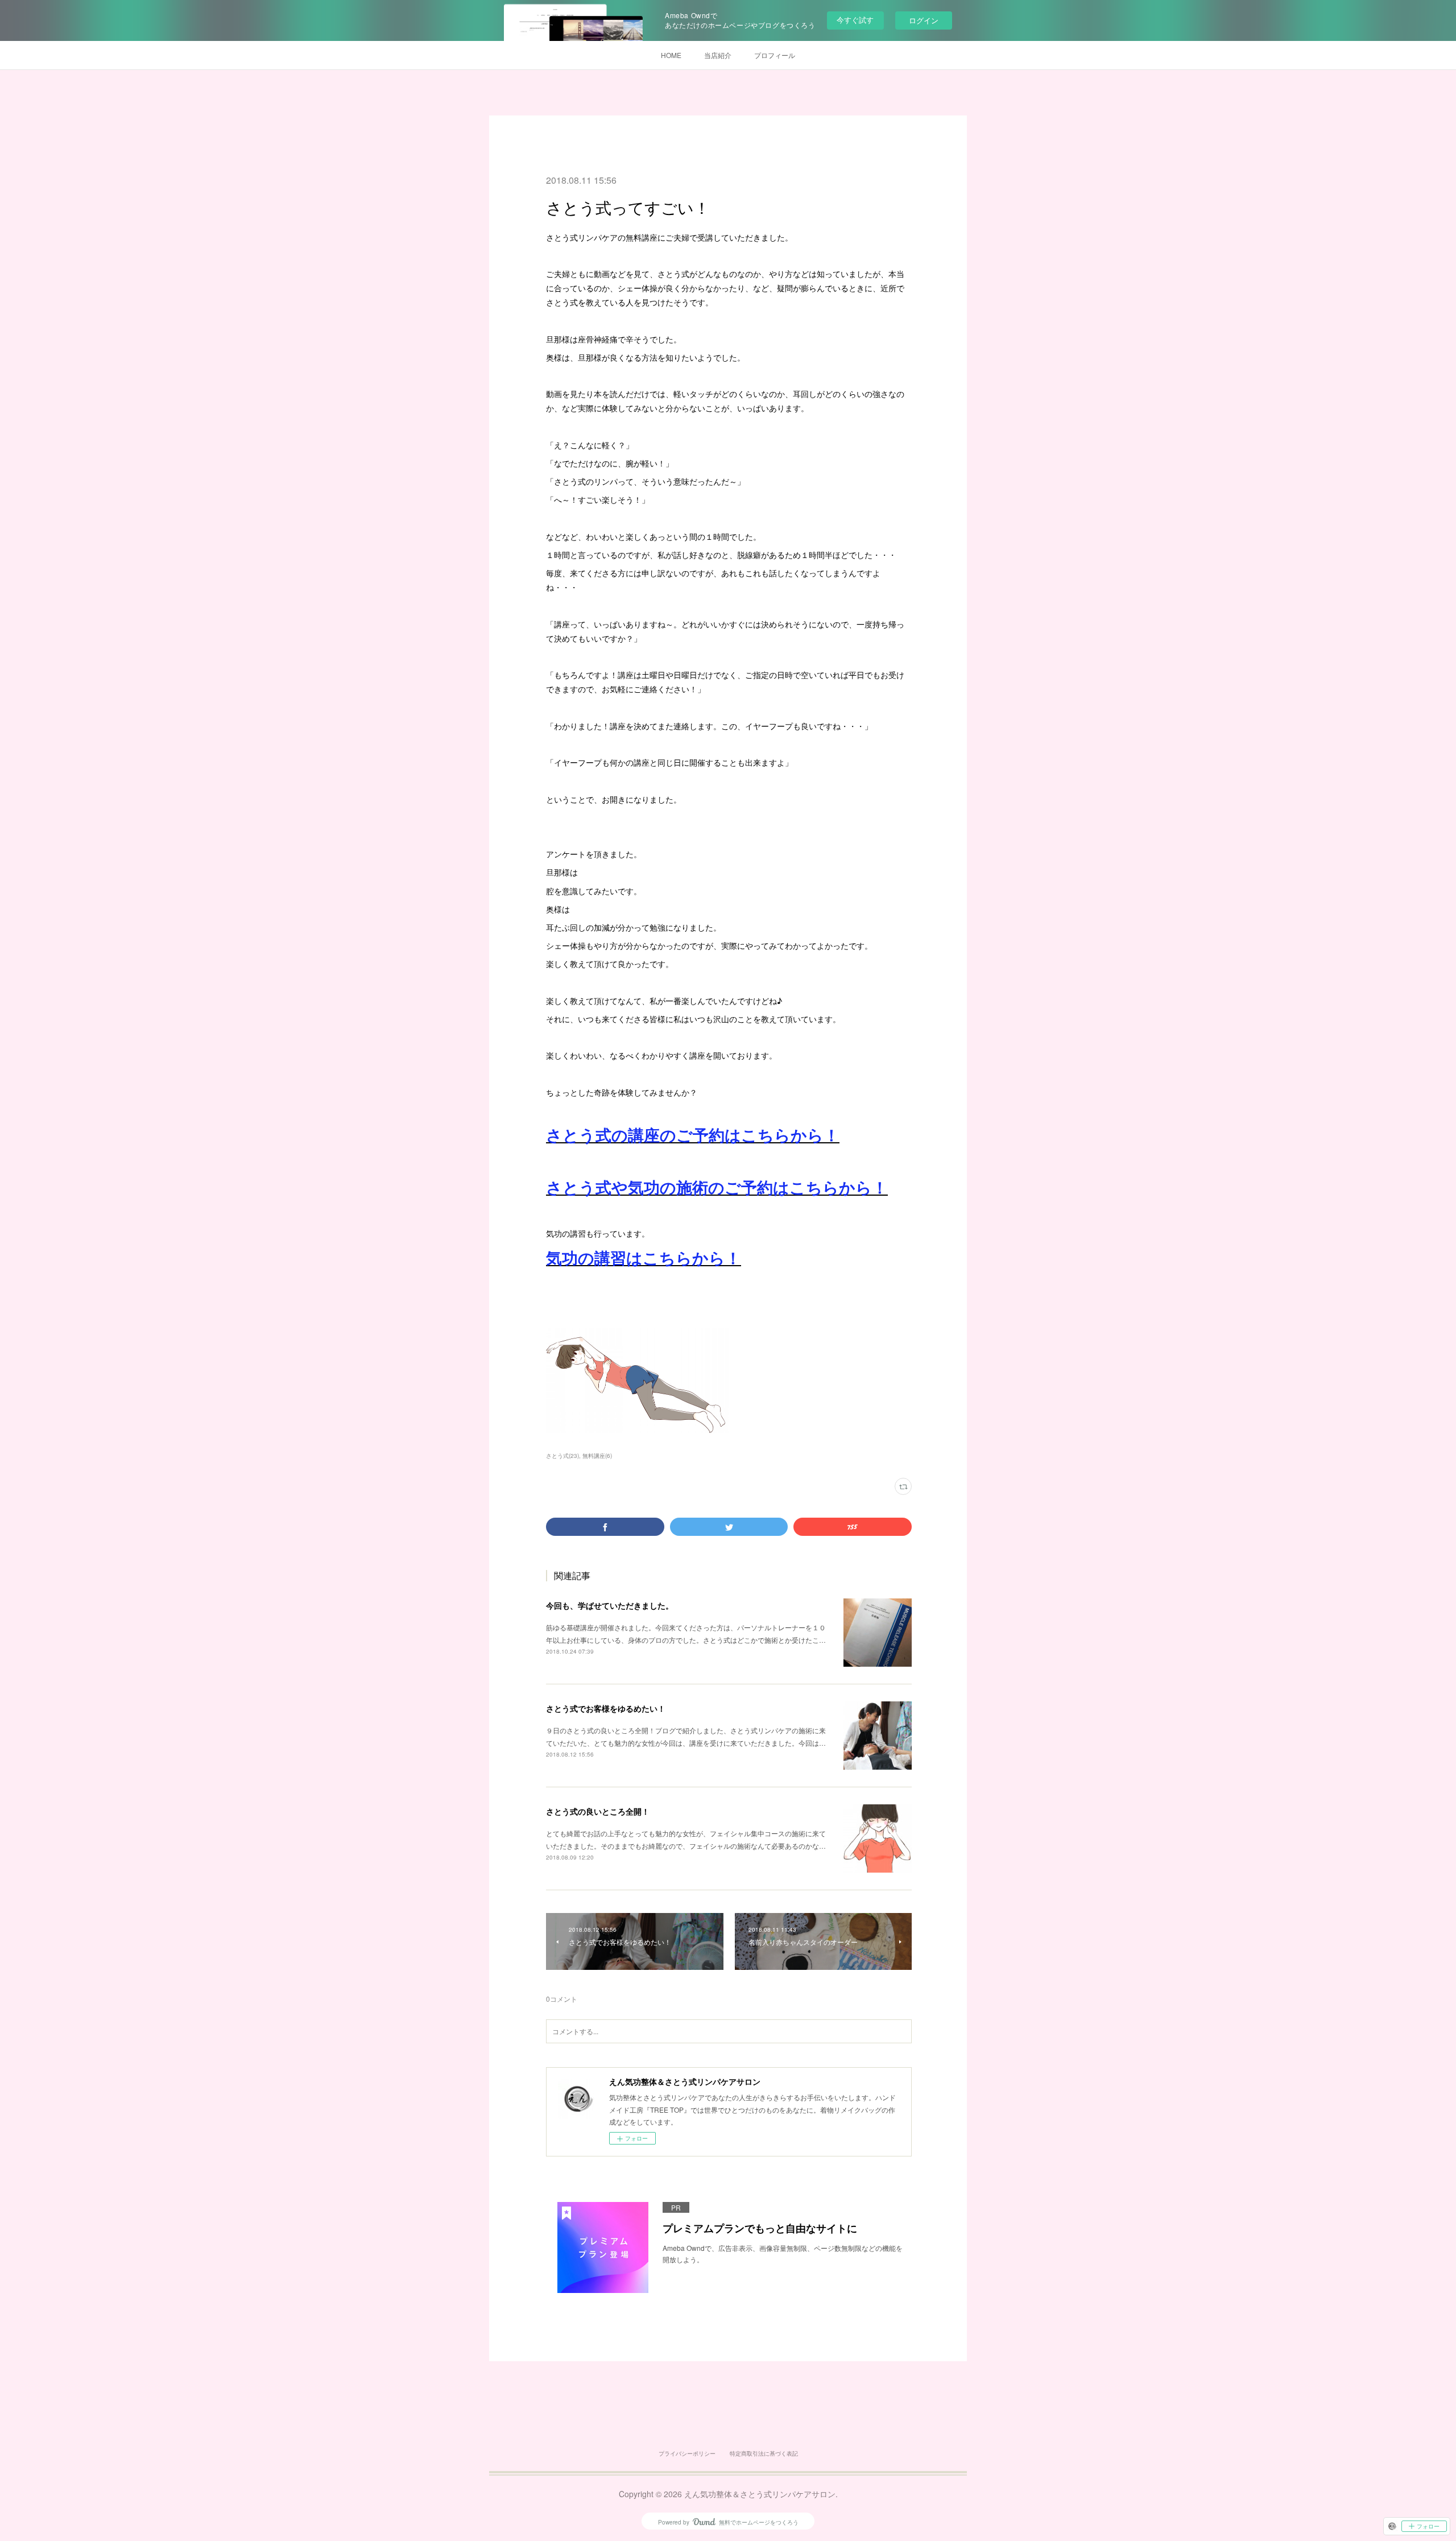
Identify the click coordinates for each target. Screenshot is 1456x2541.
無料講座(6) (597, 1456)
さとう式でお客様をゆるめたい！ (606, 1708)
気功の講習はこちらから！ (644, 1257)
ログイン (924, 20)
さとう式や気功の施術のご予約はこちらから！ (717, 1187)
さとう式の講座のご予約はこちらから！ (693, 1135)
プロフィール (775, 55)
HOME (671, 55)
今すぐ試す (855, 20)
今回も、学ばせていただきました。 (610, 1605)
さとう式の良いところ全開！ (598, 1811)
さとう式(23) (562, 1456)
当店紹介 (718, 55)
